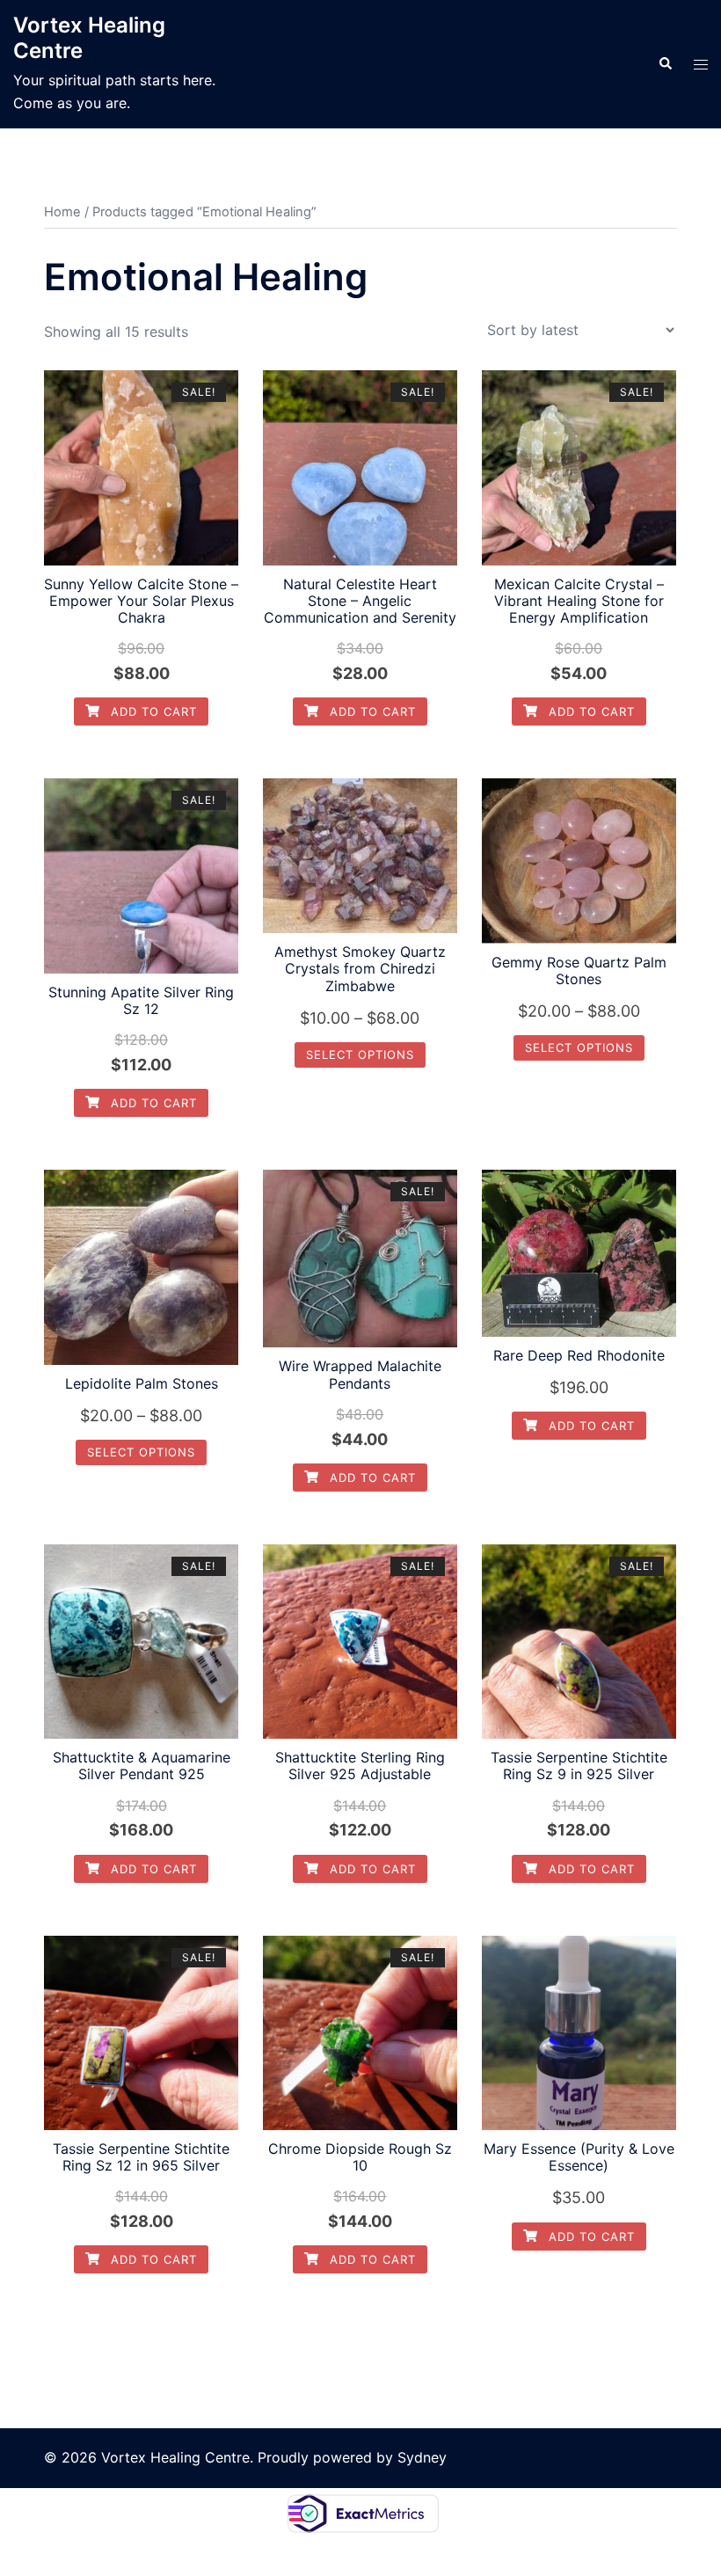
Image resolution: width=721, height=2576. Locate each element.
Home (62, 212)
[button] (665, 64)
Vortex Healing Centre (89, 38)
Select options (360, 1054)
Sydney (422, 2457)
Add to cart (152, 712)
